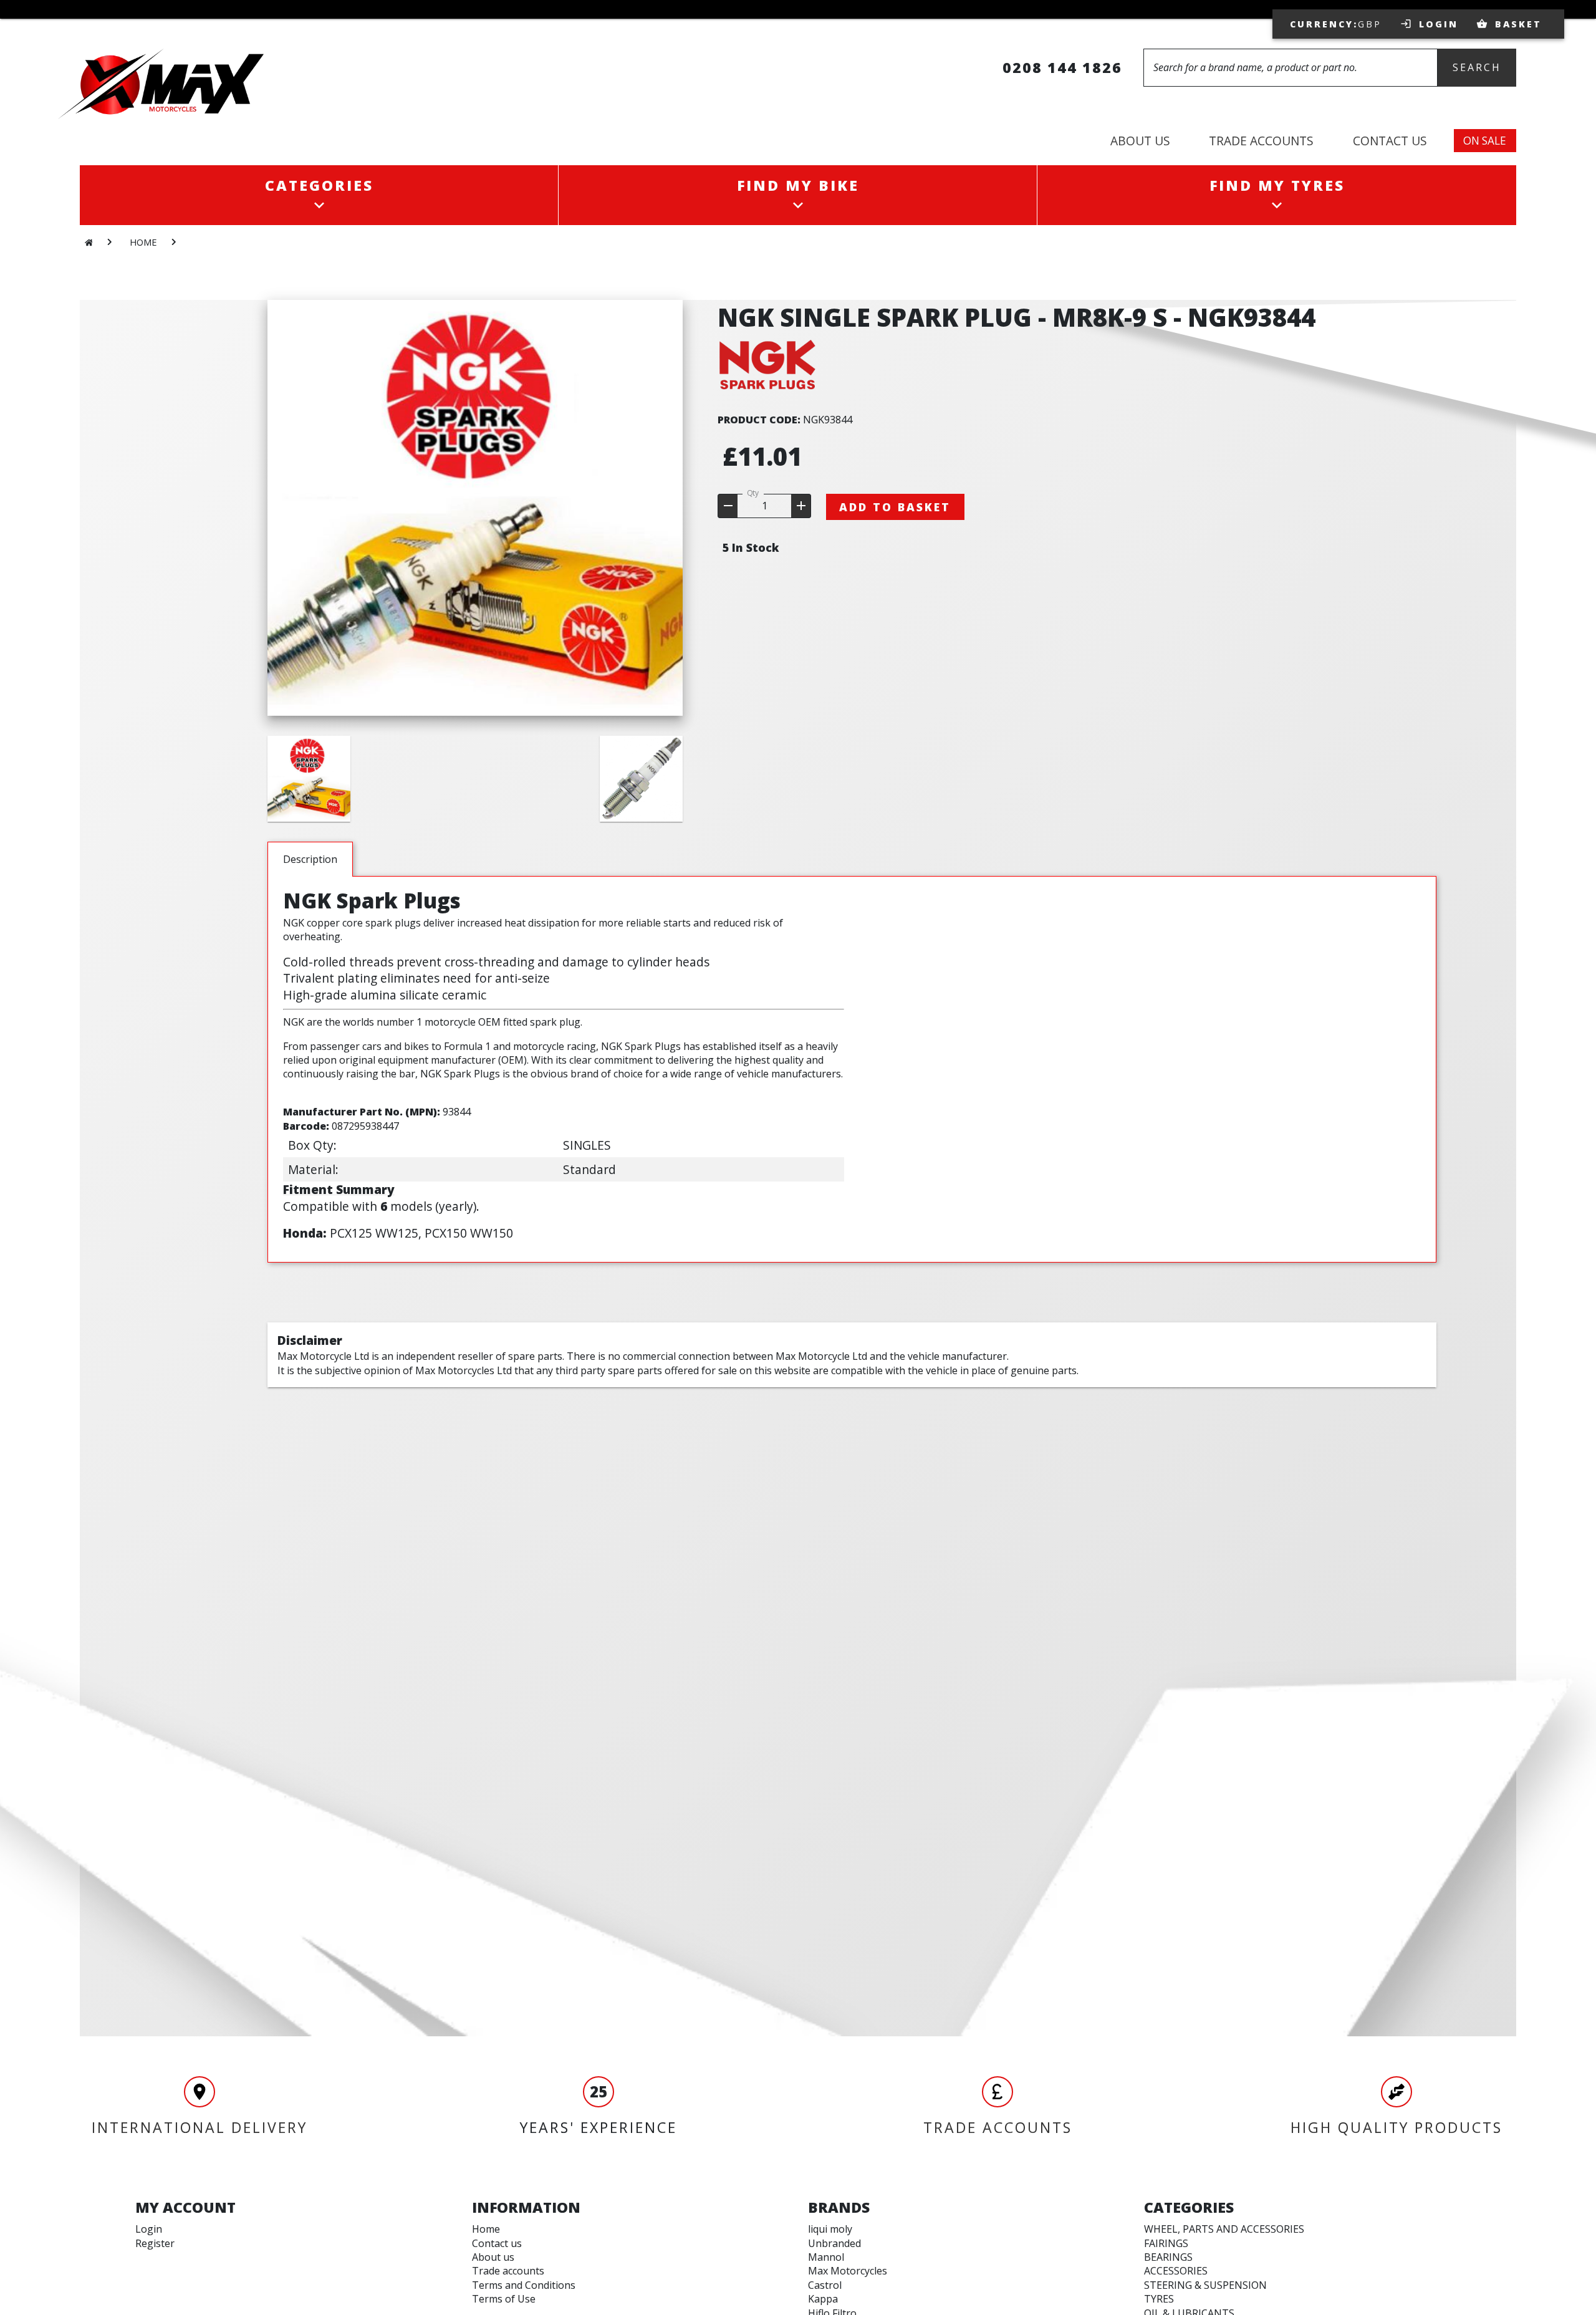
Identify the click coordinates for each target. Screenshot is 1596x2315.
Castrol (825, 2285)
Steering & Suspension (1205, 2285)
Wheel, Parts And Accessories (1224, 2229)
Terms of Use (504, 2299)
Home (486, 2229)
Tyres (1159, 2299)
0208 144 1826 (1062, 67)
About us (493, 2257)
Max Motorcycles (848, 2271)
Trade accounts (508, 2271)
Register (155, 2243)
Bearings (1168, 2257)
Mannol (826, 2257)
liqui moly (830, 2229)
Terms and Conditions (524, 2285)
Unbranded (834, 2243)
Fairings (1166, 2243)
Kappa (823, 2299)
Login (149, 2229)
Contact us (497, 2243)
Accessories (1176, 2271)
